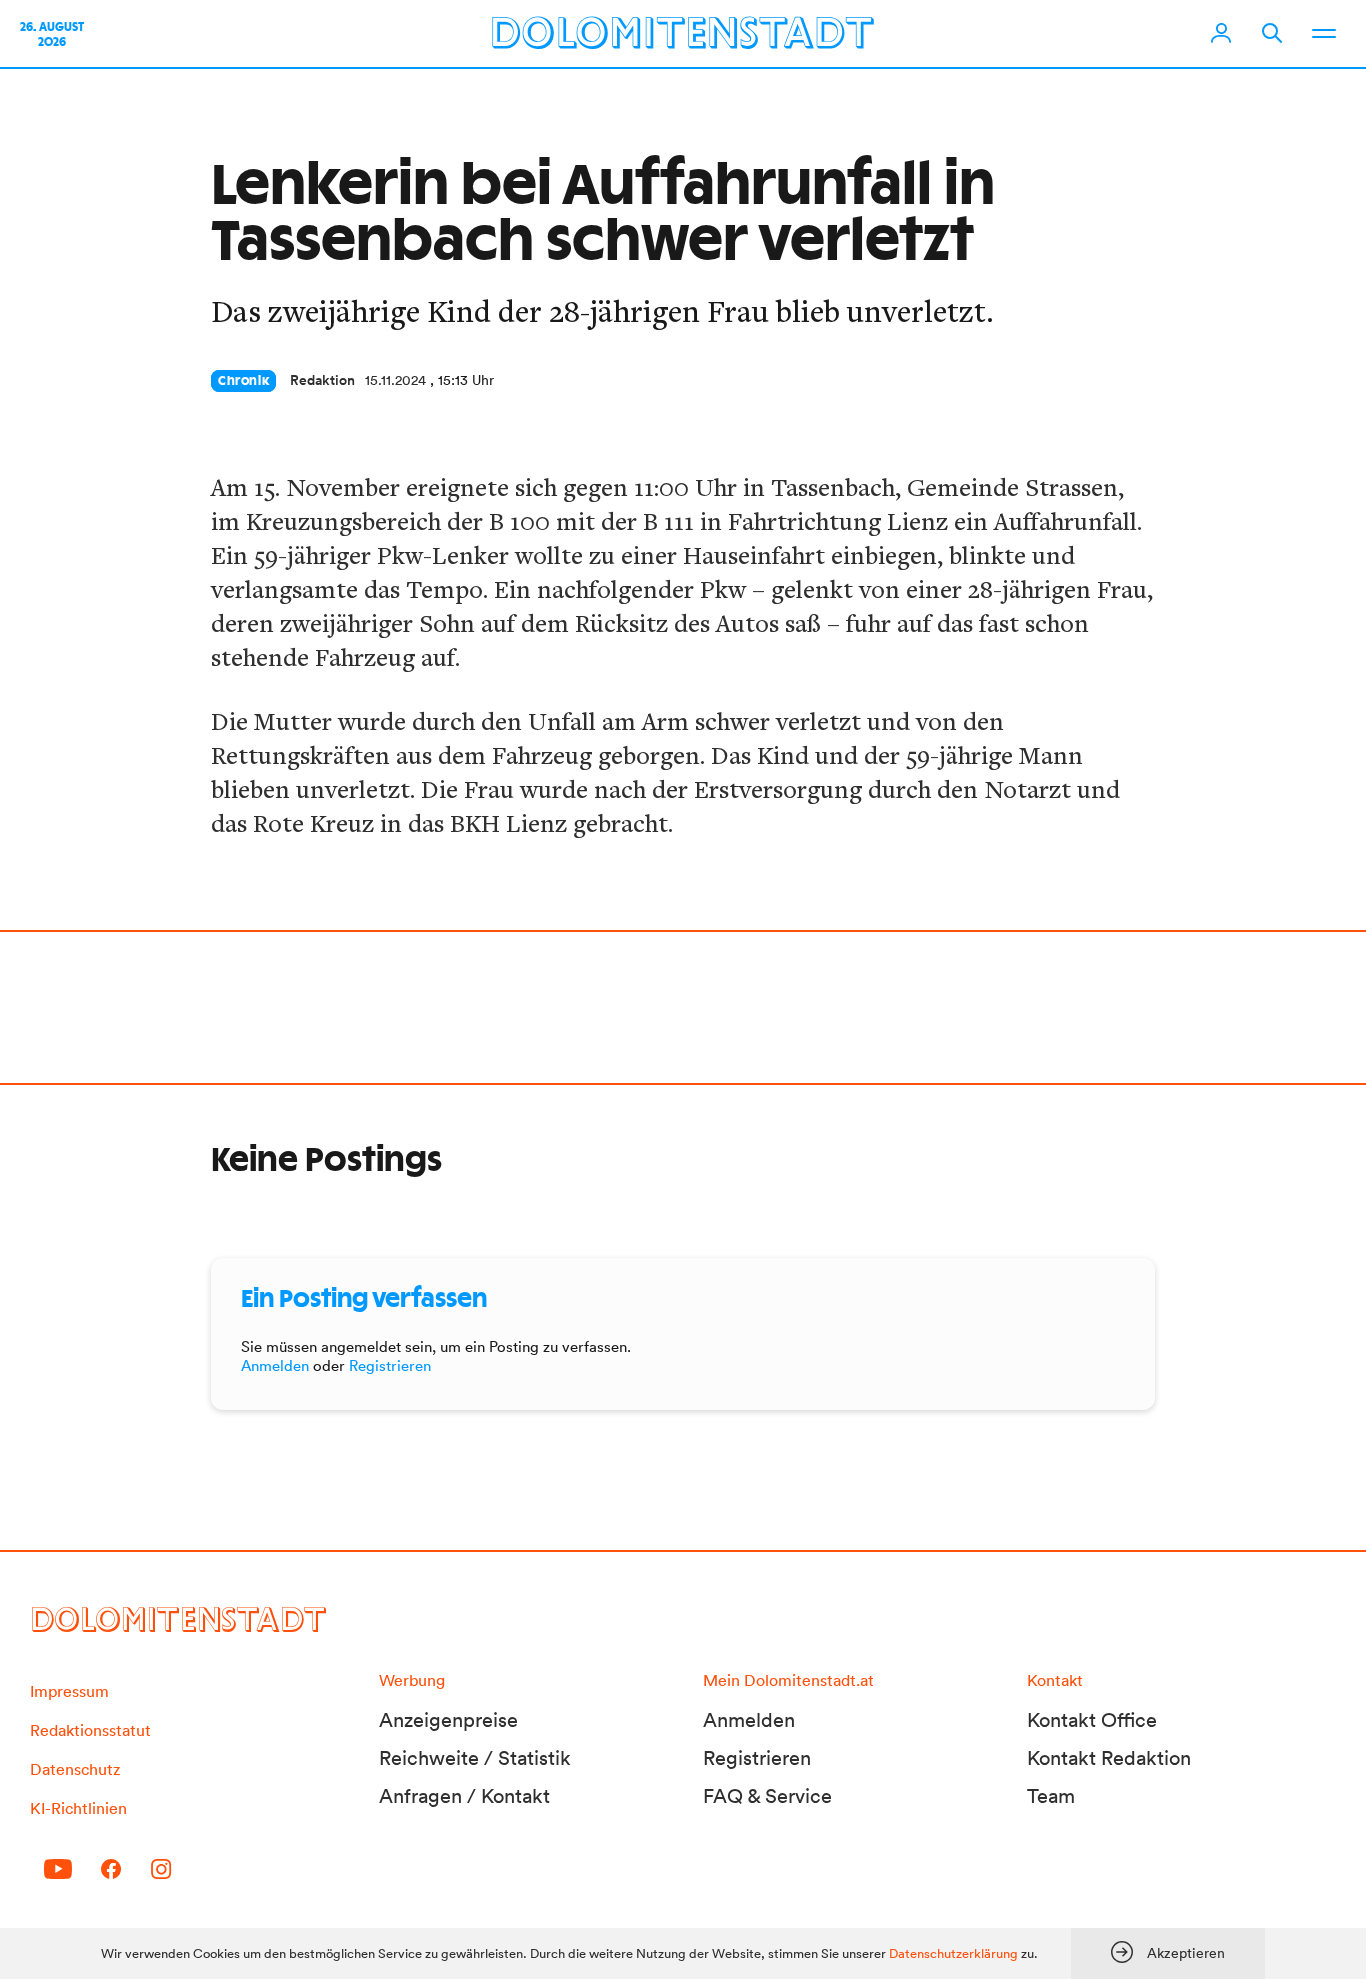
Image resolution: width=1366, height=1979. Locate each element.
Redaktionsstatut (90, 1730)
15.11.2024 (395, 380)
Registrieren (390, 1365)
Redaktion (322, 380)
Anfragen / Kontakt (464, 1796)
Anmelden (275, 1365)
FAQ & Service (767, 1796)
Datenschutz (75, 1769)
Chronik (243, 381)
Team (1051, 1796)
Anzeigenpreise (448, 1720)
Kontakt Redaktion (1109, 1758)
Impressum (69, 1691)
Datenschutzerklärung (953, 1953)
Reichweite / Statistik (475, 1758)
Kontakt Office (1092, 1720)
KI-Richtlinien (78, 1808)
